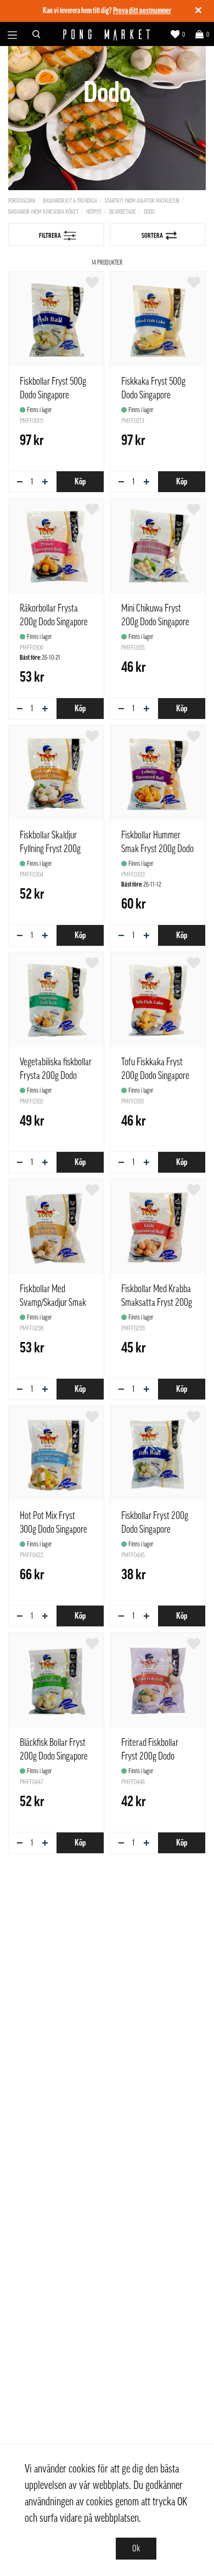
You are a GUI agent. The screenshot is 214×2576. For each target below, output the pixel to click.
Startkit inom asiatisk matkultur (142, 201)
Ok (136, 2549)
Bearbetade (123, 212)
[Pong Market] (107, 34)
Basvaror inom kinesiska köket (43, 212)
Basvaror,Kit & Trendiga (70, 201)
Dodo (149, 212)
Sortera (152, 236)
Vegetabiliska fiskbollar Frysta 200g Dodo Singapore (56, 1076)
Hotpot (94, 212)
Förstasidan (22, 201)
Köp (80, 482)
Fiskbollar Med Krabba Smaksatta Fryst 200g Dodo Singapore (157, 1303)
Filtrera (50, 236)
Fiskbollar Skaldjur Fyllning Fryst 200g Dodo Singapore (50, 849)
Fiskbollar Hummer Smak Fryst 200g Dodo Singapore (157, 849)
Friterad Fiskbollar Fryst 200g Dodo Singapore (150, 1756)
